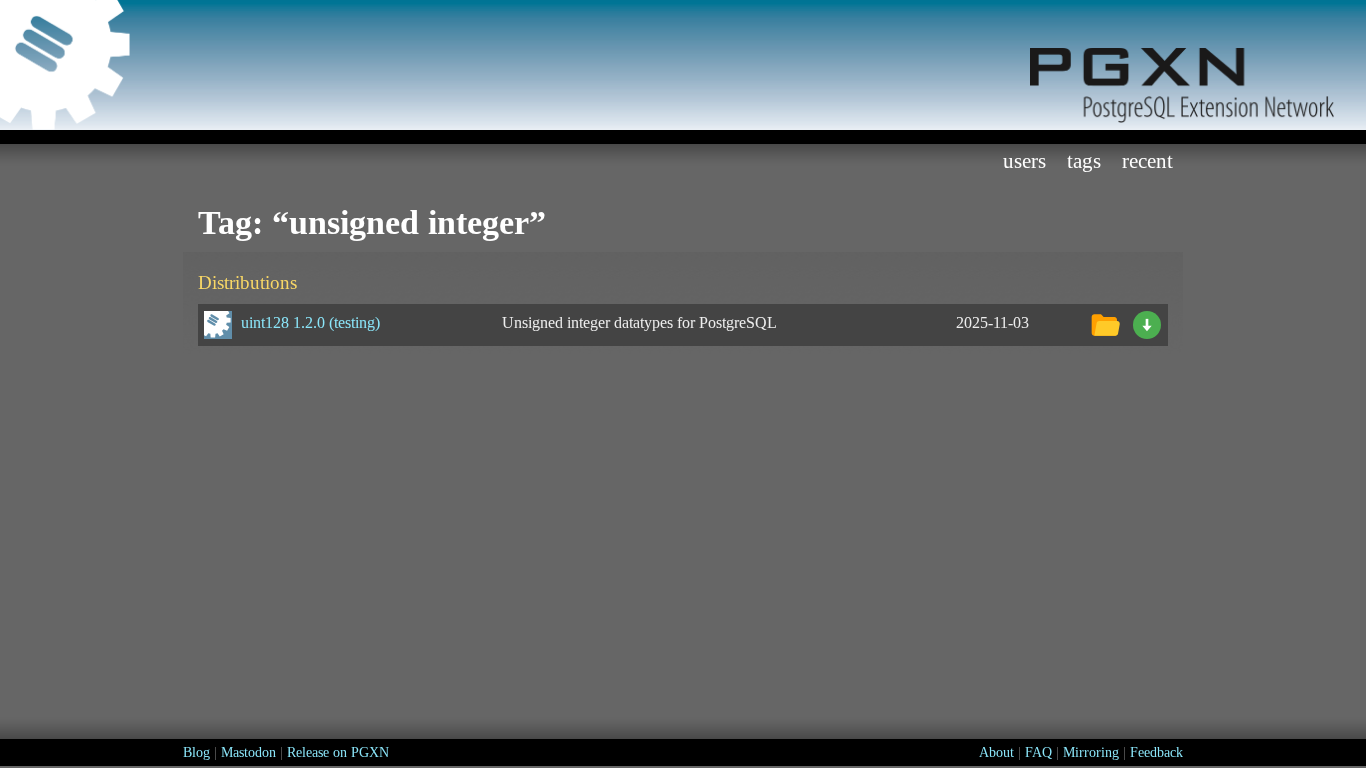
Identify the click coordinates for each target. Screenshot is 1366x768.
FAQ (1038, 752)
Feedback (1156, 752)
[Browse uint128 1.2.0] (1105, 322)
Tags (1084, 160)
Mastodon (248, 752)
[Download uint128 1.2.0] (1147, 322)
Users (1024, 160)
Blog (196, 752)
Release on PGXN (338, 752)
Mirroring (1091, 752)
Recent (1147, 160)
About (996, 752)
